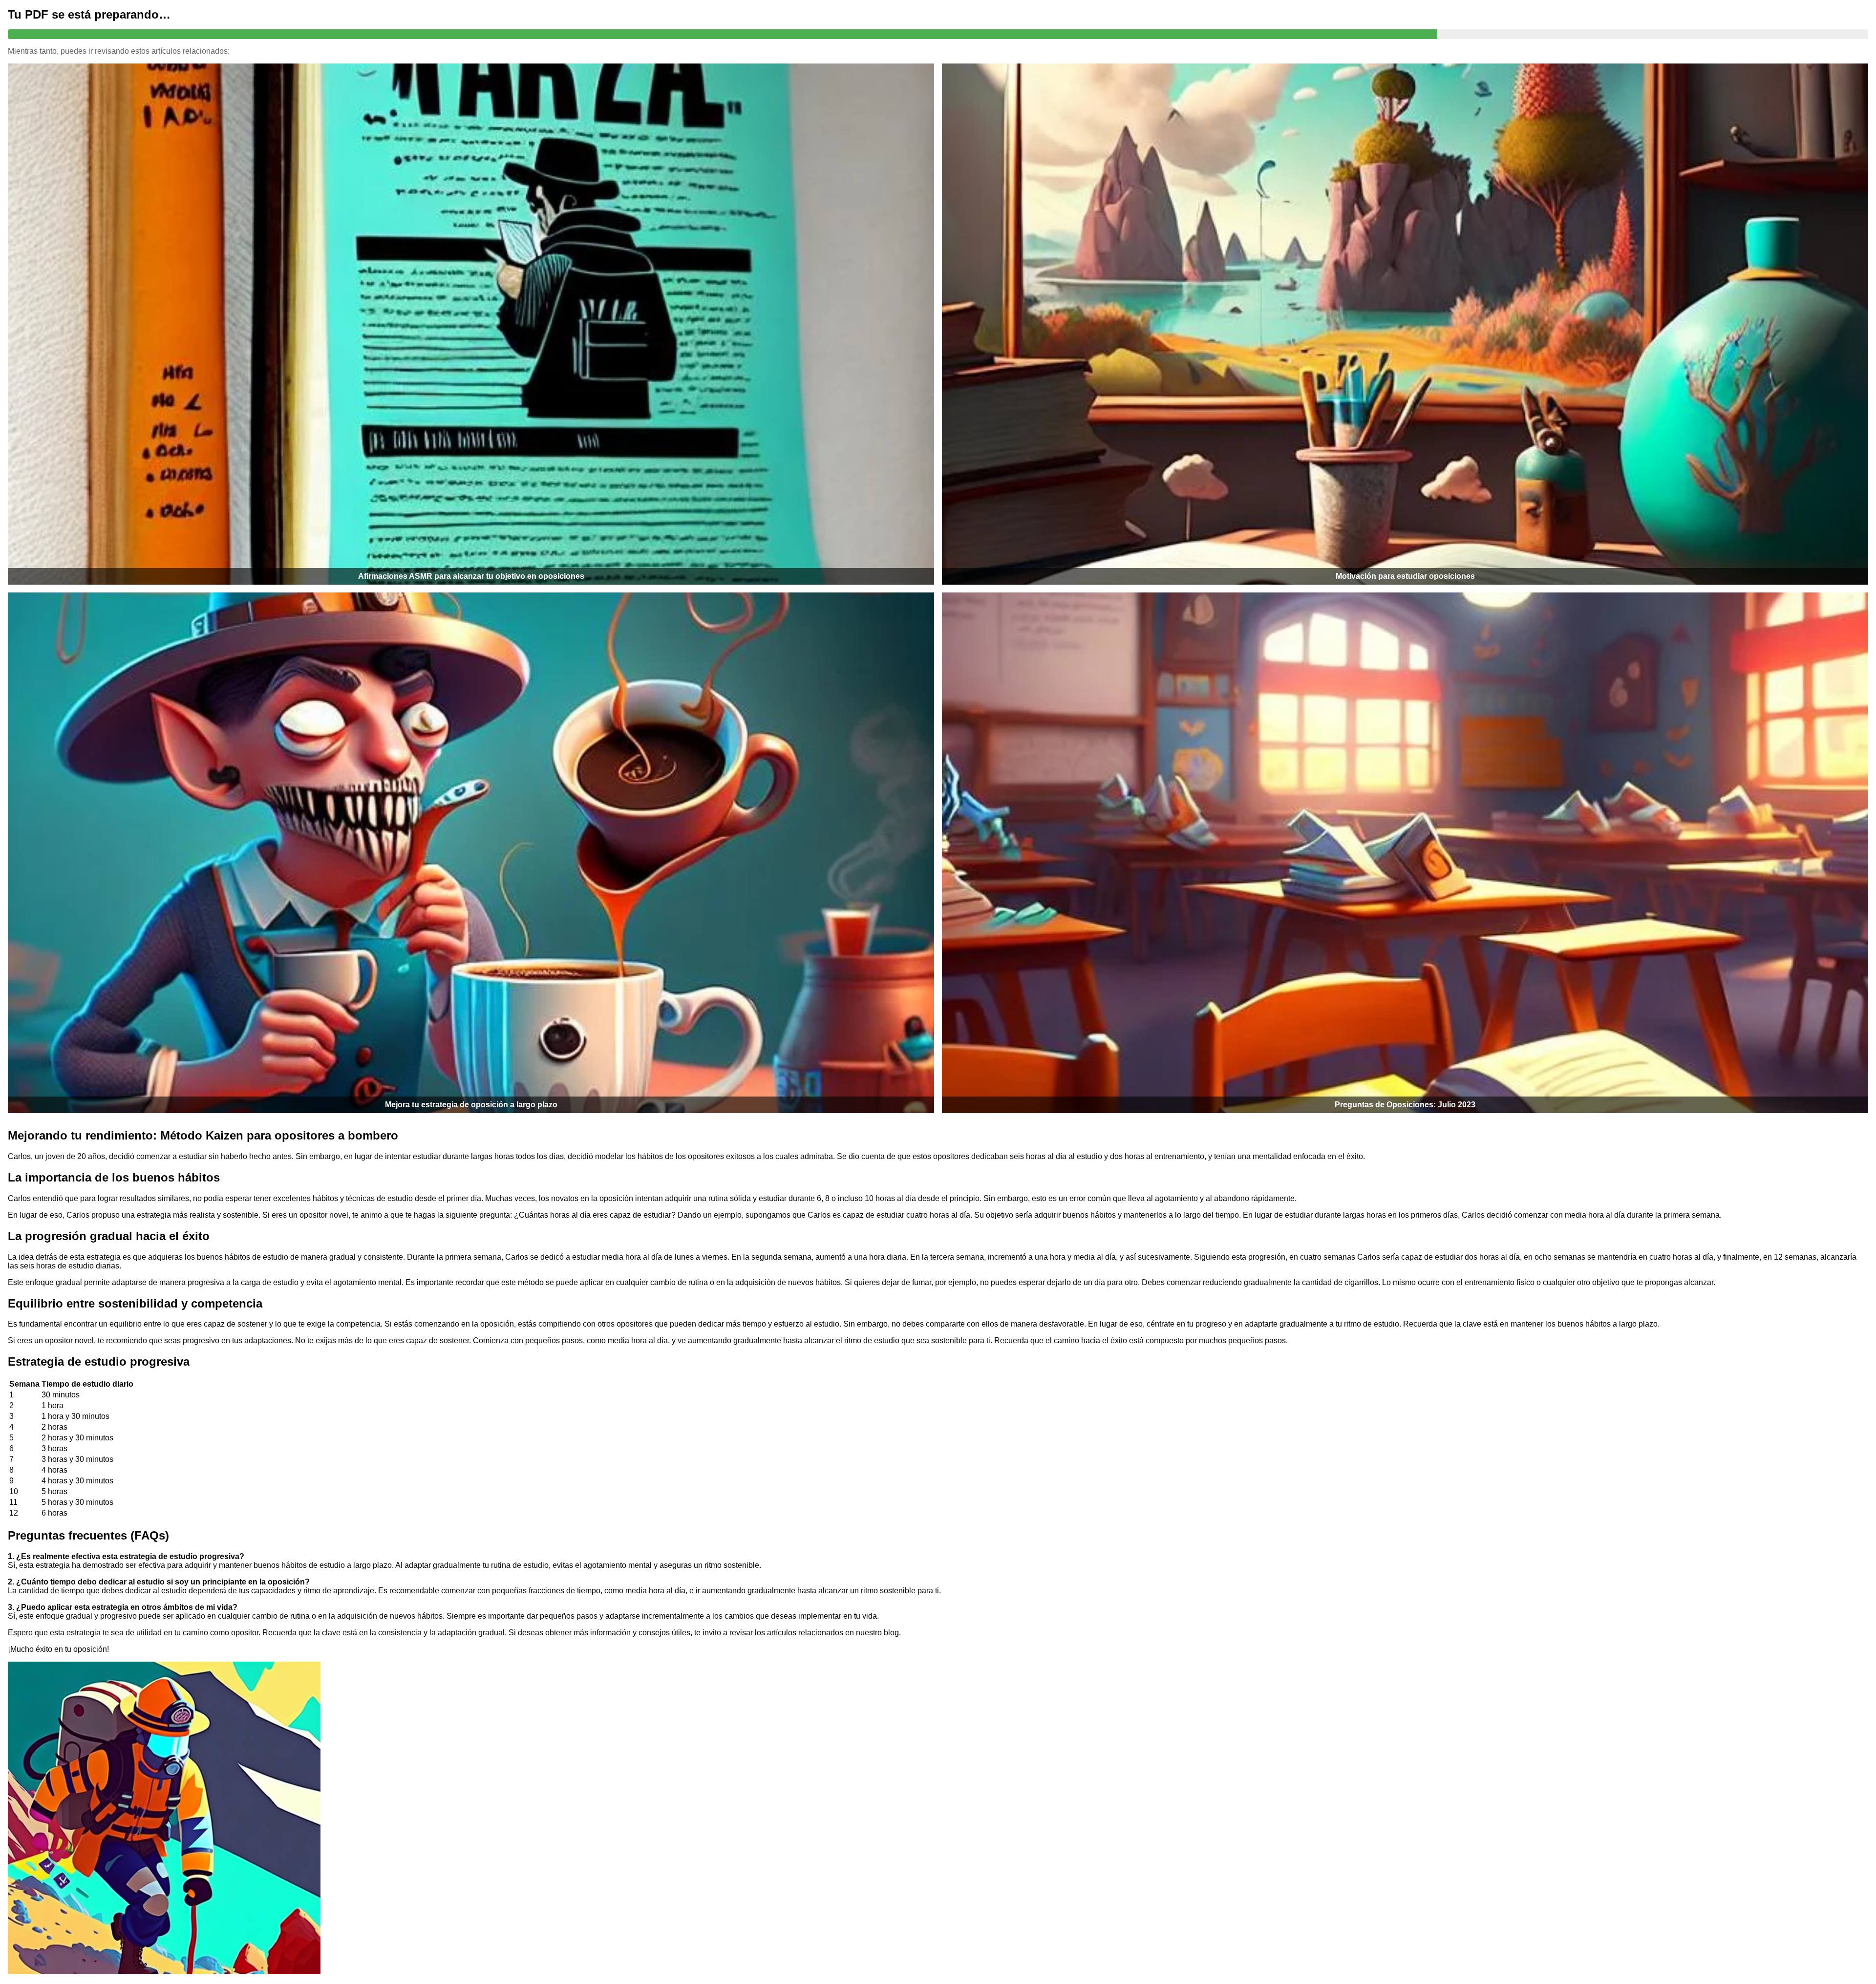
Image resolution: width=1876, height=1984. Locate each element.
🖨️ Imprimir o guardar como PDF (938, 65)
